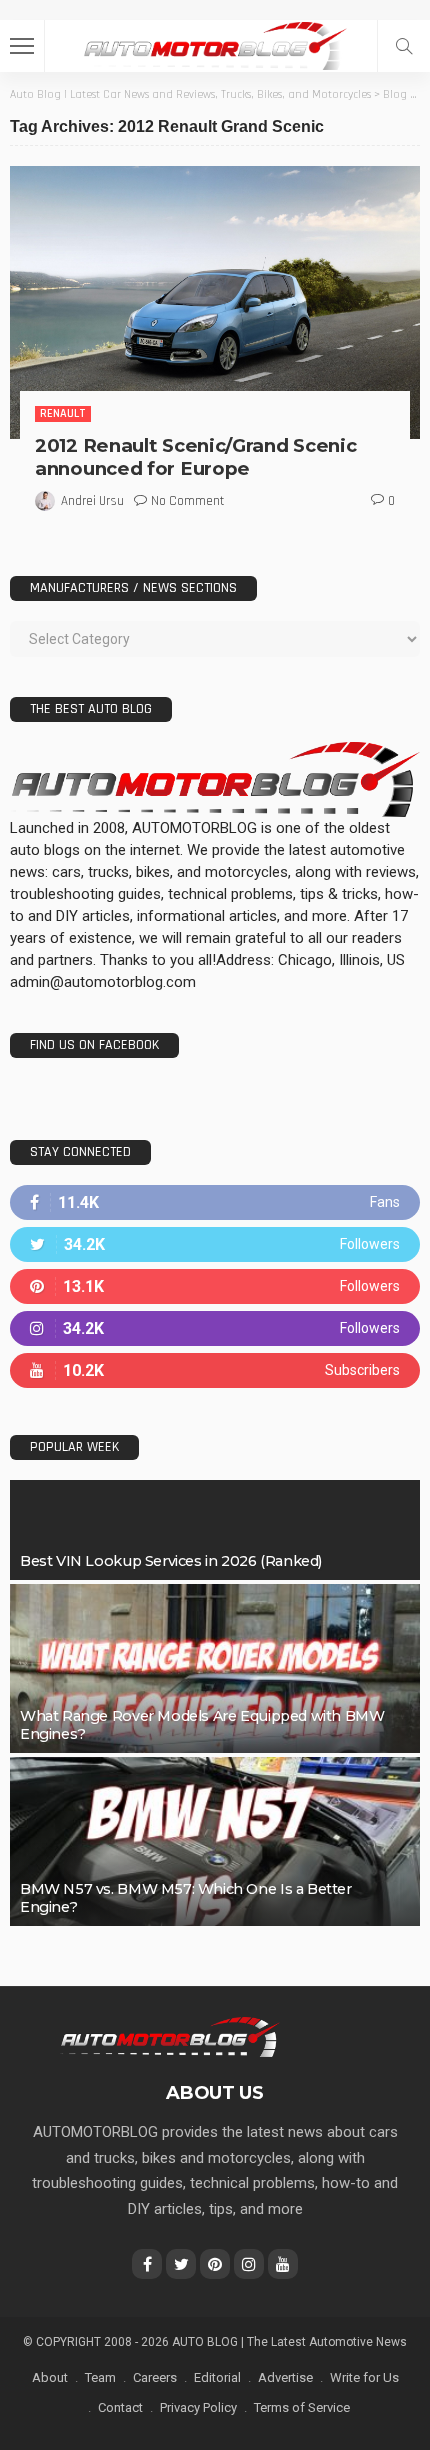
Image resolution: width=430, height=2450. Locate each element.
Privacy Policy (198, 2407)
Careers (155, 2377)
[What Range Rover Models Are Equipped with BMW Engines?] (215, 1668)
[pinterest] (215, 1286)
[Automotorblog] (215, 43)
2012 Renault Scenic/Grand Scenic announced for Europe (195, 457)
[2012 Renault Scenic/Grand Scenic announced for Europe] (215, 302)
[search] (404, 46)
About (50, 2377)
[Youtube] (215, 1370)
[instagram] (215, 1328)
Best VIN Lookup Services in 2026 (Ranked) (171, 1561)
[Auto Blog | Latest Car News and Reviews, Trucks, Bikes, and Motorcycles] (169, 2036)
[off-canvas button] (22, 46)
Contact (120, 2407)
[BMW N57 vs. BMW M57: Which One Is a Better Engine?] (215, 1841)
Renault (63, 413)
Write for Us (364, 2377)
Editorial (217, 2377)
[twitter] (215, 1244)
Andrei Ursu (92, 501)
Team (100, 2377)
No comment (187, 501)
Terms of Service (302, 2407)
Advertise (285, 2377)
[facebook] (215, 1202)
